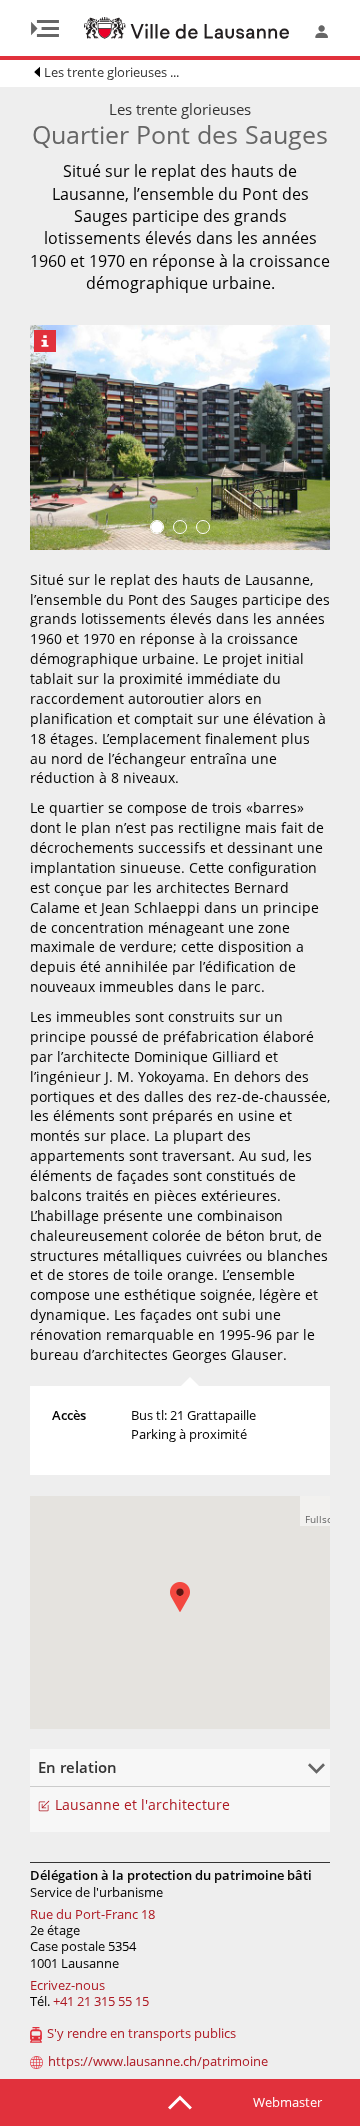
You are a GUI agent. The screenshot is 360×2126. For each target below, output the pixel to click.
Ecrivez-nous (67, 1985)
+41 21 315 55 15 (101, 2001)
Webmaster (287, 2102)
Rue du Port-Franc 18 (92, 1914)
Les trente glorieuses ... (111, 72)
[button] (190, 1611)
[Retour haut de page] (180, 2101)
